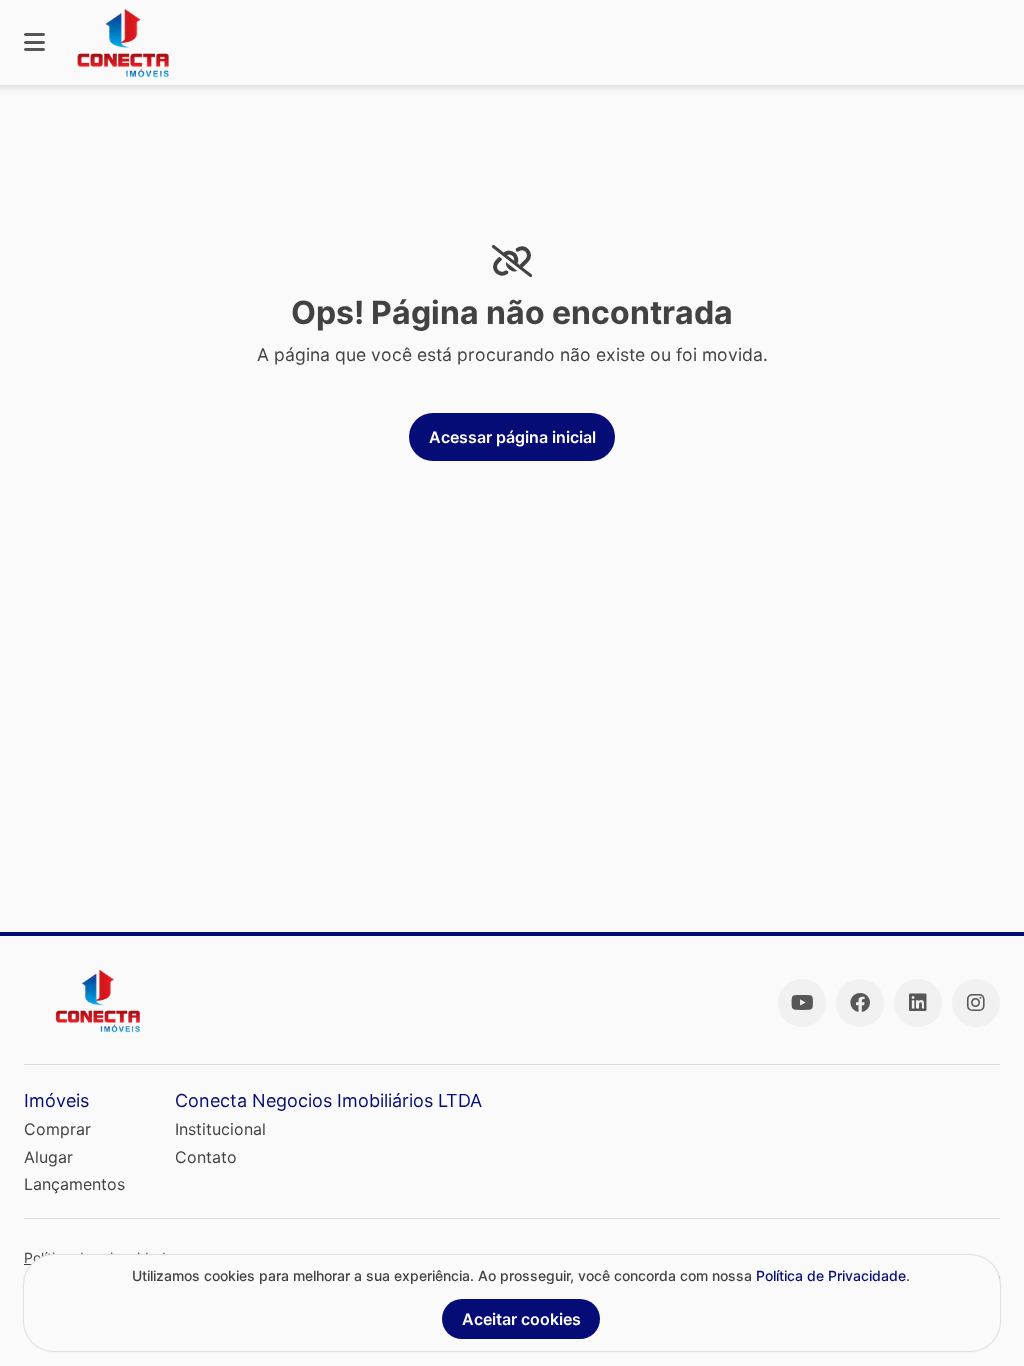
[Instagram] (976, 1003)
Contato (206, 1157)
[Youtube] (802, 1003)
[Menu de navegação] (34, 42)
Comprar (57, 1129)
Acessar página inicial (512, 437)
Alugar (48, 1157)
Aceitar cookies (521, 1319)
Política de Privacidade (831, 1275)
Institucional (220, 1129)
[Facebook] (860, 1003)
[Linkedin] (918, 1003)
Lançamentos (74, 1184)
